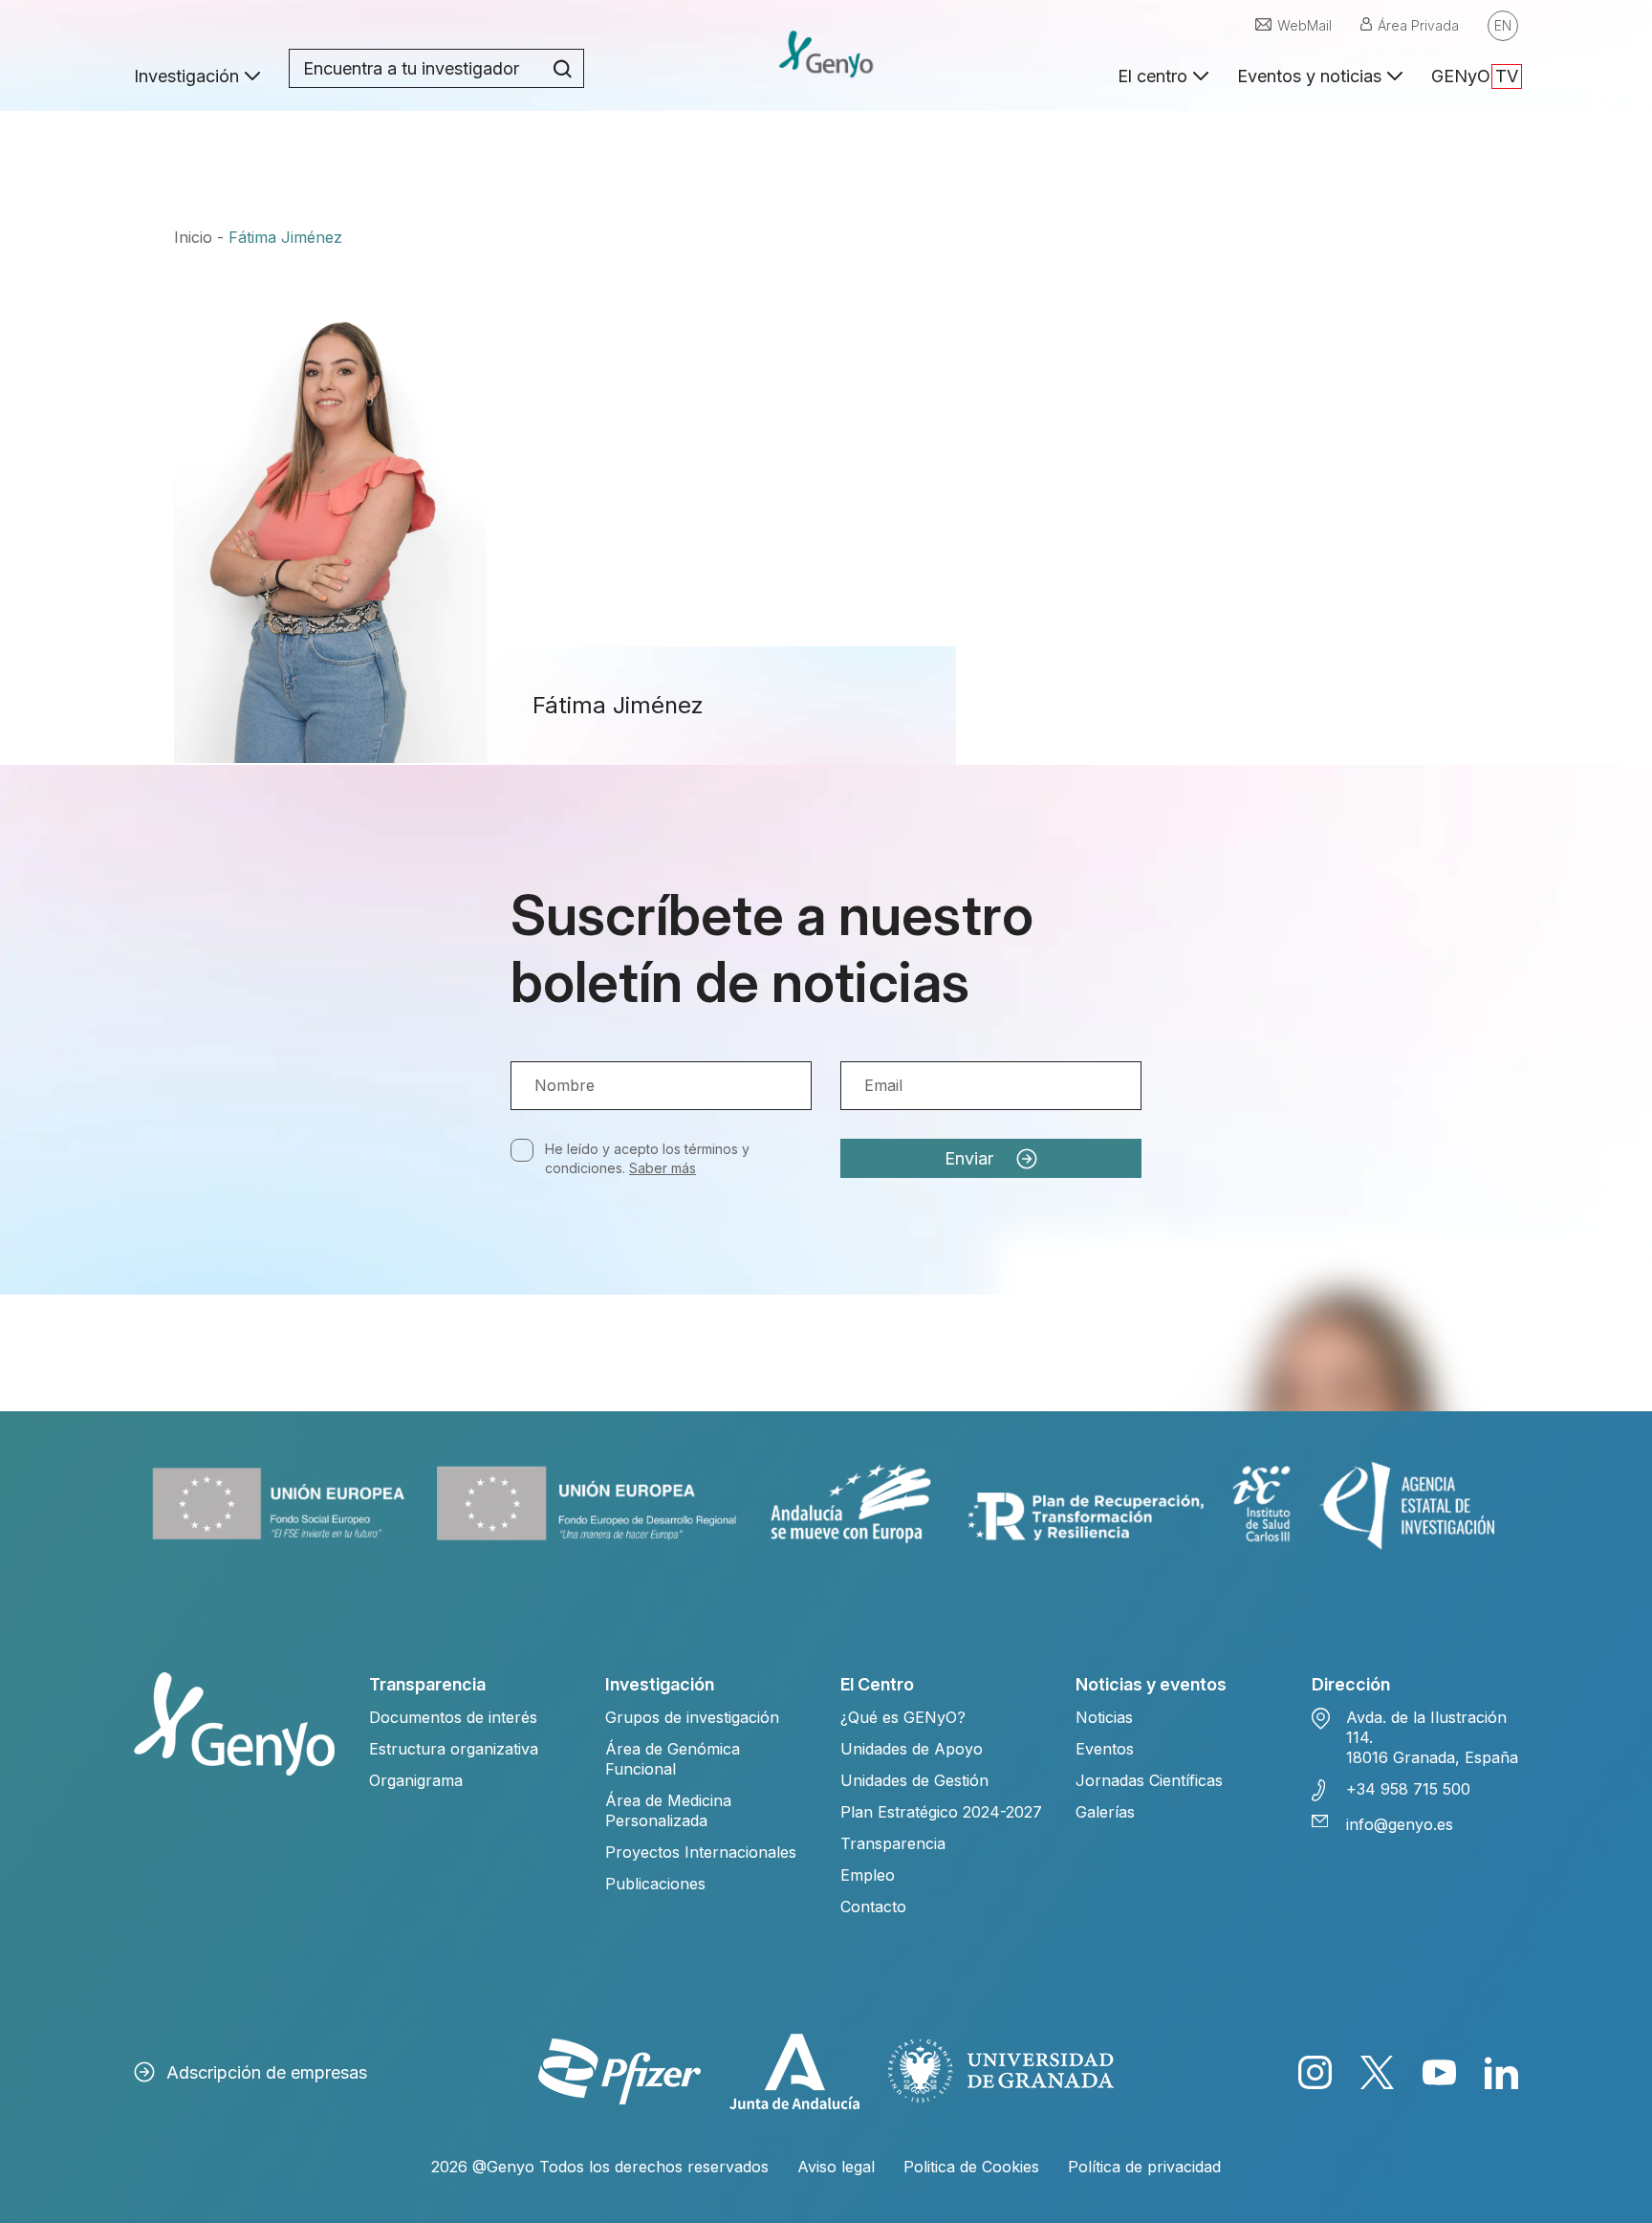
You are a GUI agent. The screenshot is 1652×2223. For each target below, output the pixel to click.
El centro (1152, 76)
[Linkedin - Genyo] (1501, 2072)
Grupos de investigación (692, 1717)
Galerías (1105, 1812)
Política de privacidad (1144, 2167)
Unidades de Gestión (914, 1780)
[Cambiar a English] (1503, 26)
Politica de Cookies (971, 2167)
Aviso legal (836, 2167)
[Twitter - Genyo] (1377, 2072)
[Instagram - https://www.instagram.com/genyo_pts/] (1315, 2072)
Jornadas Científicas (1149, 1780)
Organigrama (416, 1780)
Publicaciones (655, 1884)
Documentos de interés (453, 1717)
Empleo (868, 1875)
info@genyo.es (1400, 1824)
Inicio (193, 237)
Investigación (186, 76)
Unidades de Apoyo (912, 1749)
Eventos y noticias (1309, 76)
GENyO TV (1475, 76)
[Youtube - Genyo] (1439, 2072)
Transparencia (893, 1843)
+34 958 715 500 (1408, 1789)
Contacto (873, 1907)
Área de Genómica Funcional (673, 1759)
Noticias (1104, 1717)
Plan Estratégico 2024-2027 (941, 1812)
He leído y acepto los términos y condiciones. (647, 1158)
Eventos (1105, 1749)
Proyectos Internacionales (701, 1852)
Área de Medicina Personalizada (668, 1810)
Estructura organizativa (454, 1749)
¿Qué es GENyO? (903, 1717)
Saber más (663, 1168)
